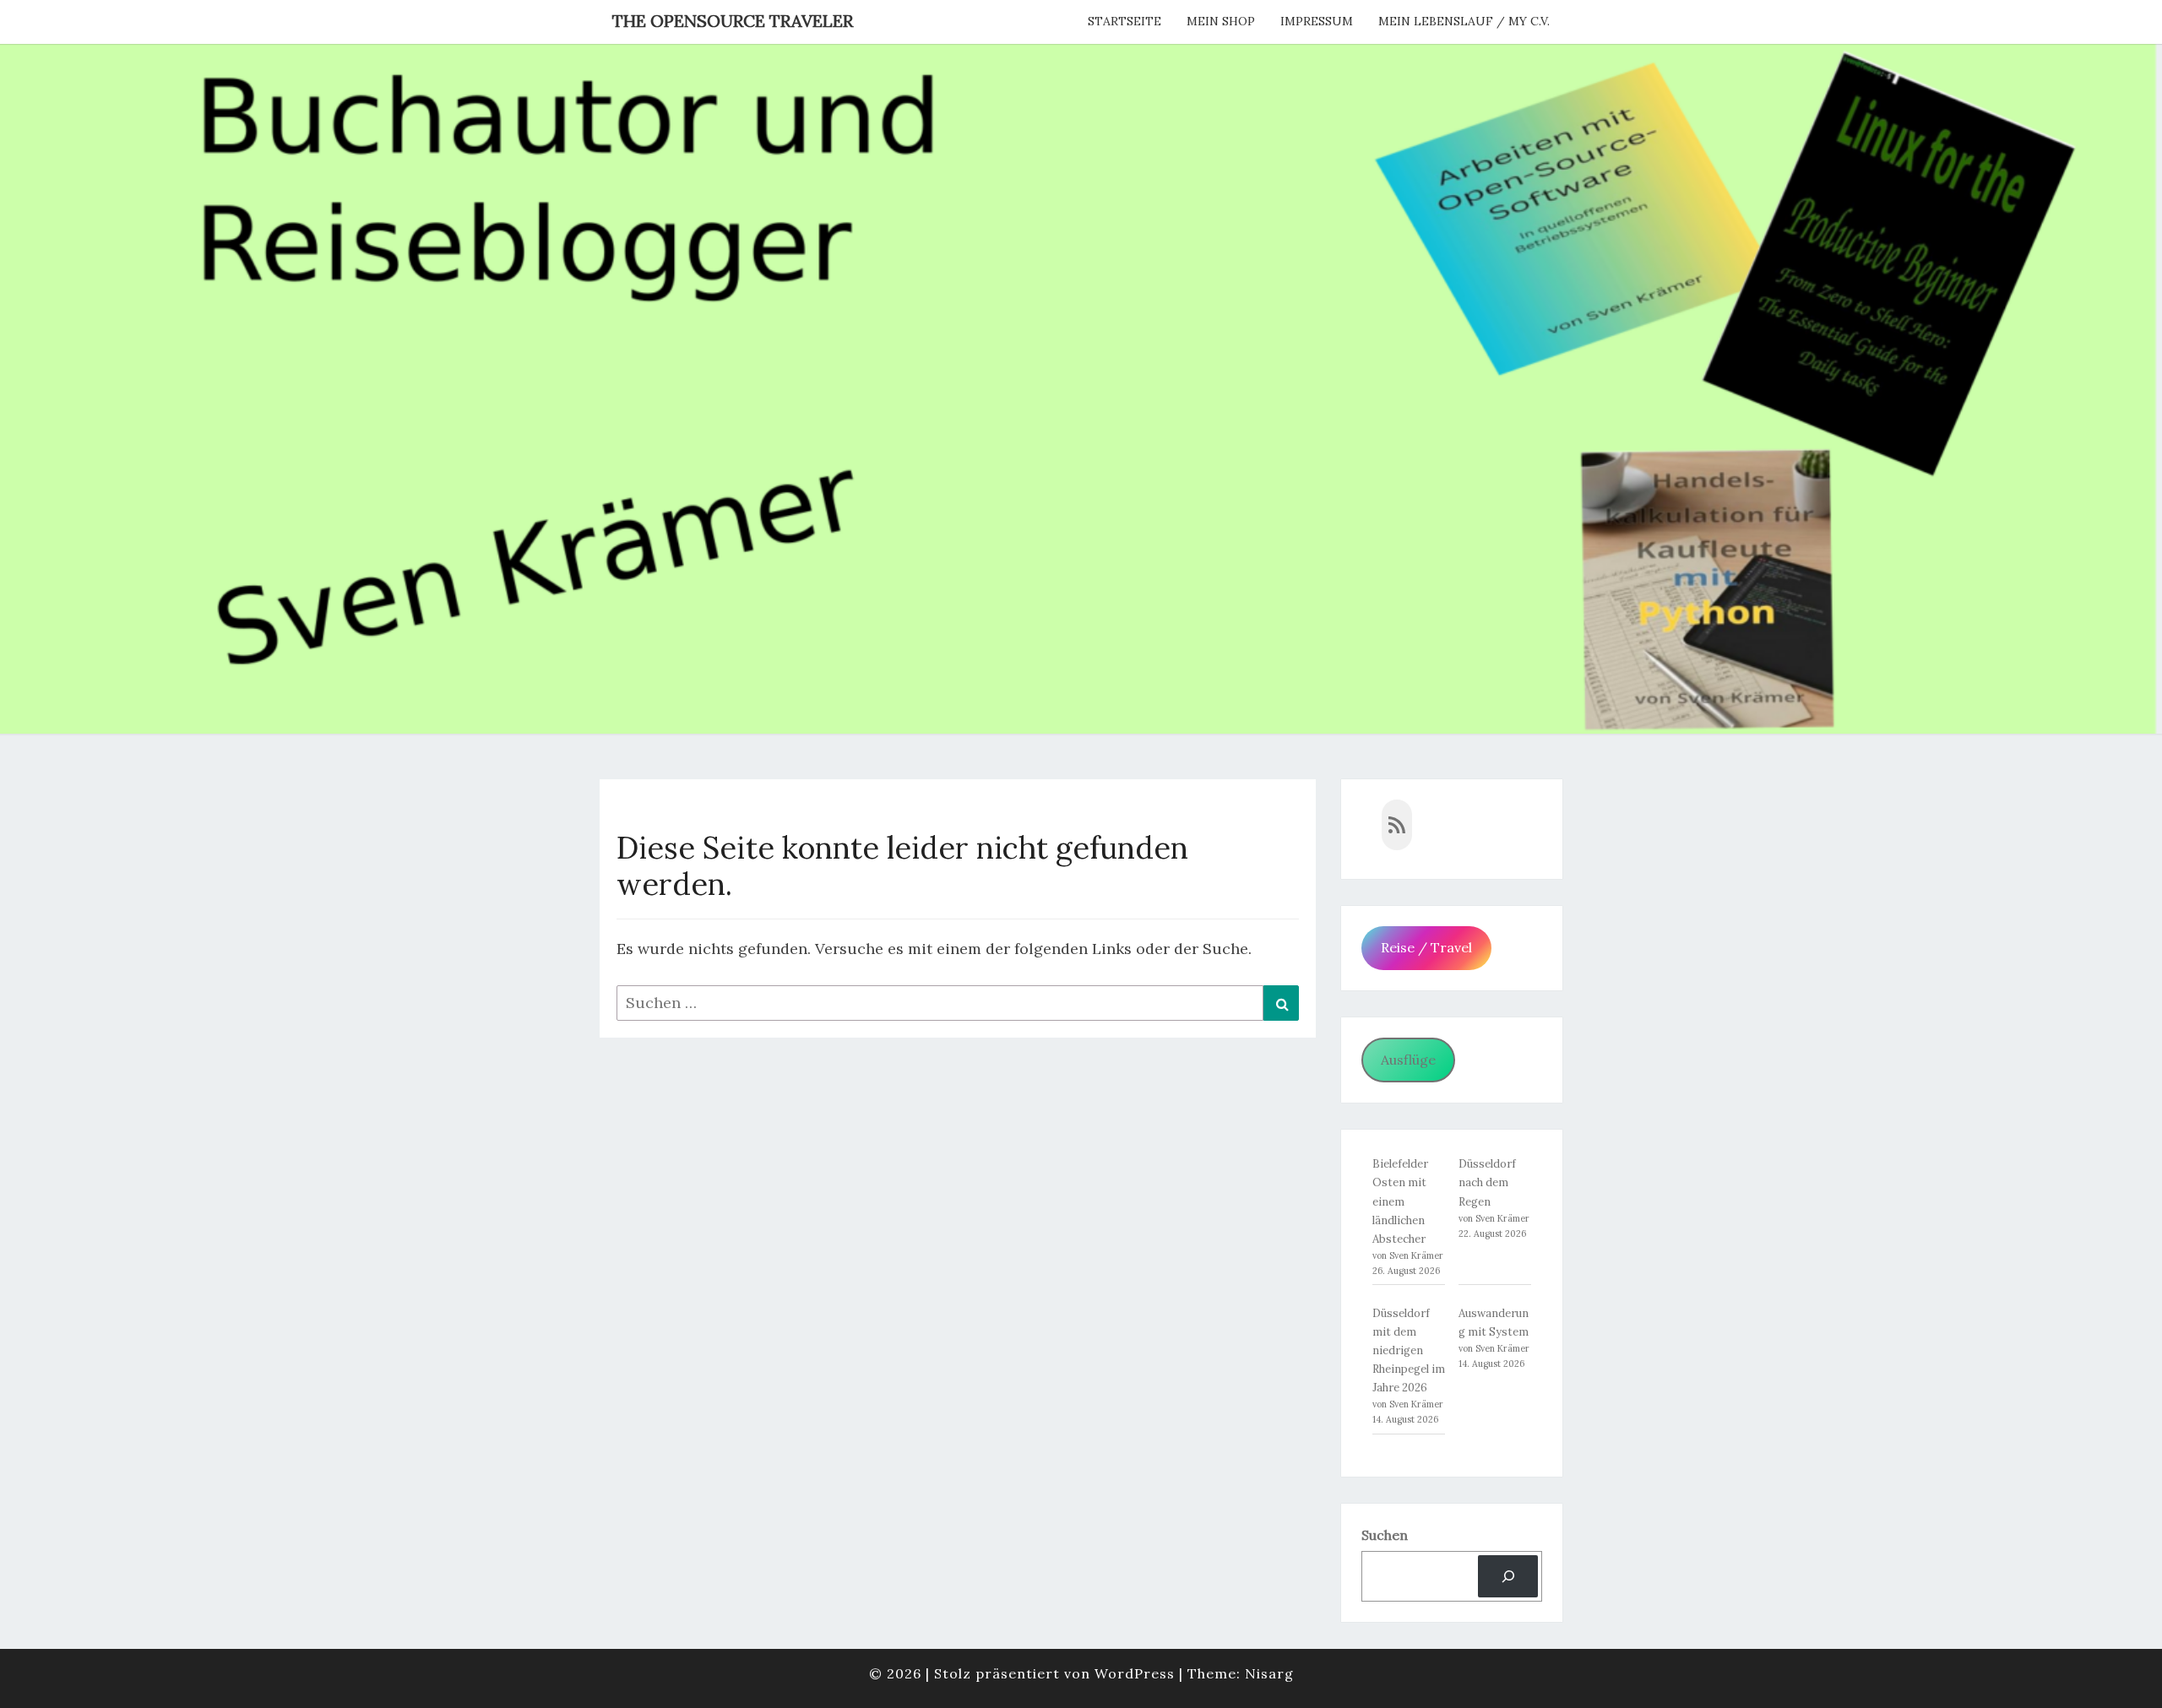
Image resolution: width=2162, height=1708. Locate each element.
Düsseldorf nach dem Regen (1487, 1182)
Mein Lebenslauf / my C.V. (1464, 21)
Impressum (1317, 21)
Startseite (1124, 21)
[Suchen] (1508, 1576)
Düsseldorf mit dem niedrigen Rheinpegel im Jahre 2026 (1409, 1350)
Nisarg (1269, 1673)
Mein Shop (1221, 21)
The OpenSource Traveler (733, 21)
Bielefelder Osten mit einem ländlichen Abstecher (1400, 1201)
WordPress (1135, 1673)
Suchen (1385, 1535)
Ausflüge (1408, 1060)
